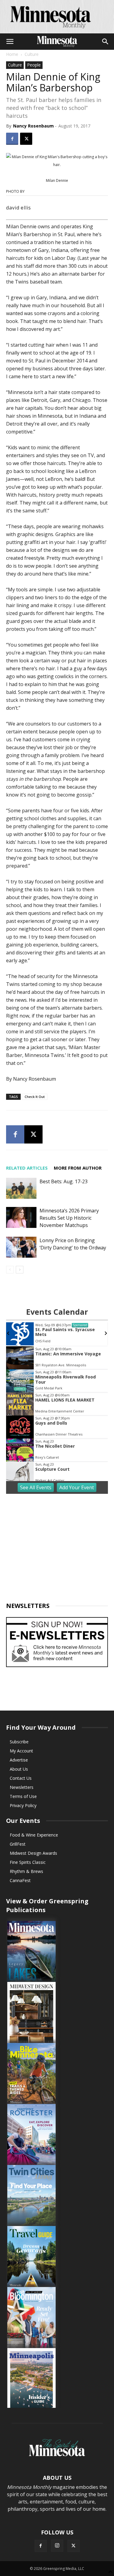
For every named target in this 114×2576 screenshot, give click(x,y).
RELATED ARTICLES (27, 1168)
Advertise (19, 1760)
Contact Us (21, 1778)
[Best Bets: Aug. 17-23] (21, 1188)
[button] (10, 42)
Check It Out (35, 1097)
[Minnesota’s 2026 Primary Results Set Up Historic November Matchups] (21, 1217)
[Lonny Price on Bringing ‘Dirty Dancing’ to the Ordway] (21, 1247)
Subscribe (19, 1742)
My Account (21, 1751)
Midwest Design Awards (33, 1853)
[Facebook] (12, 139)
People (34, 65)
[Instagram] (57, 2546)
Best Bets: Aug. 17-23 (64, 1181)
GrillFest (18, 1844)
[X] (26, 139)
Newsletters (22, 1787)
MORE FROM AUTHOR (78, 1168)
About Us (19, 1769)
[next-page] (20, 1270)
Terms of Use (23, 1796)
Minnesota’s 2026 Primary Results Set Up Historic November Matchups (69, 1218)
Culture (32, 54)
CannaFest (20, 1880)
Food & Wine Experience (34, 1835)
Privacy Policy (23, 1805)
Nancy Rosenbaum (33, 126)
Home (12, 54)
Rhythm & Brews (26, 1871)
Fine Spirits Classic (28, 1862)
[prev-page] (10, 1270)
